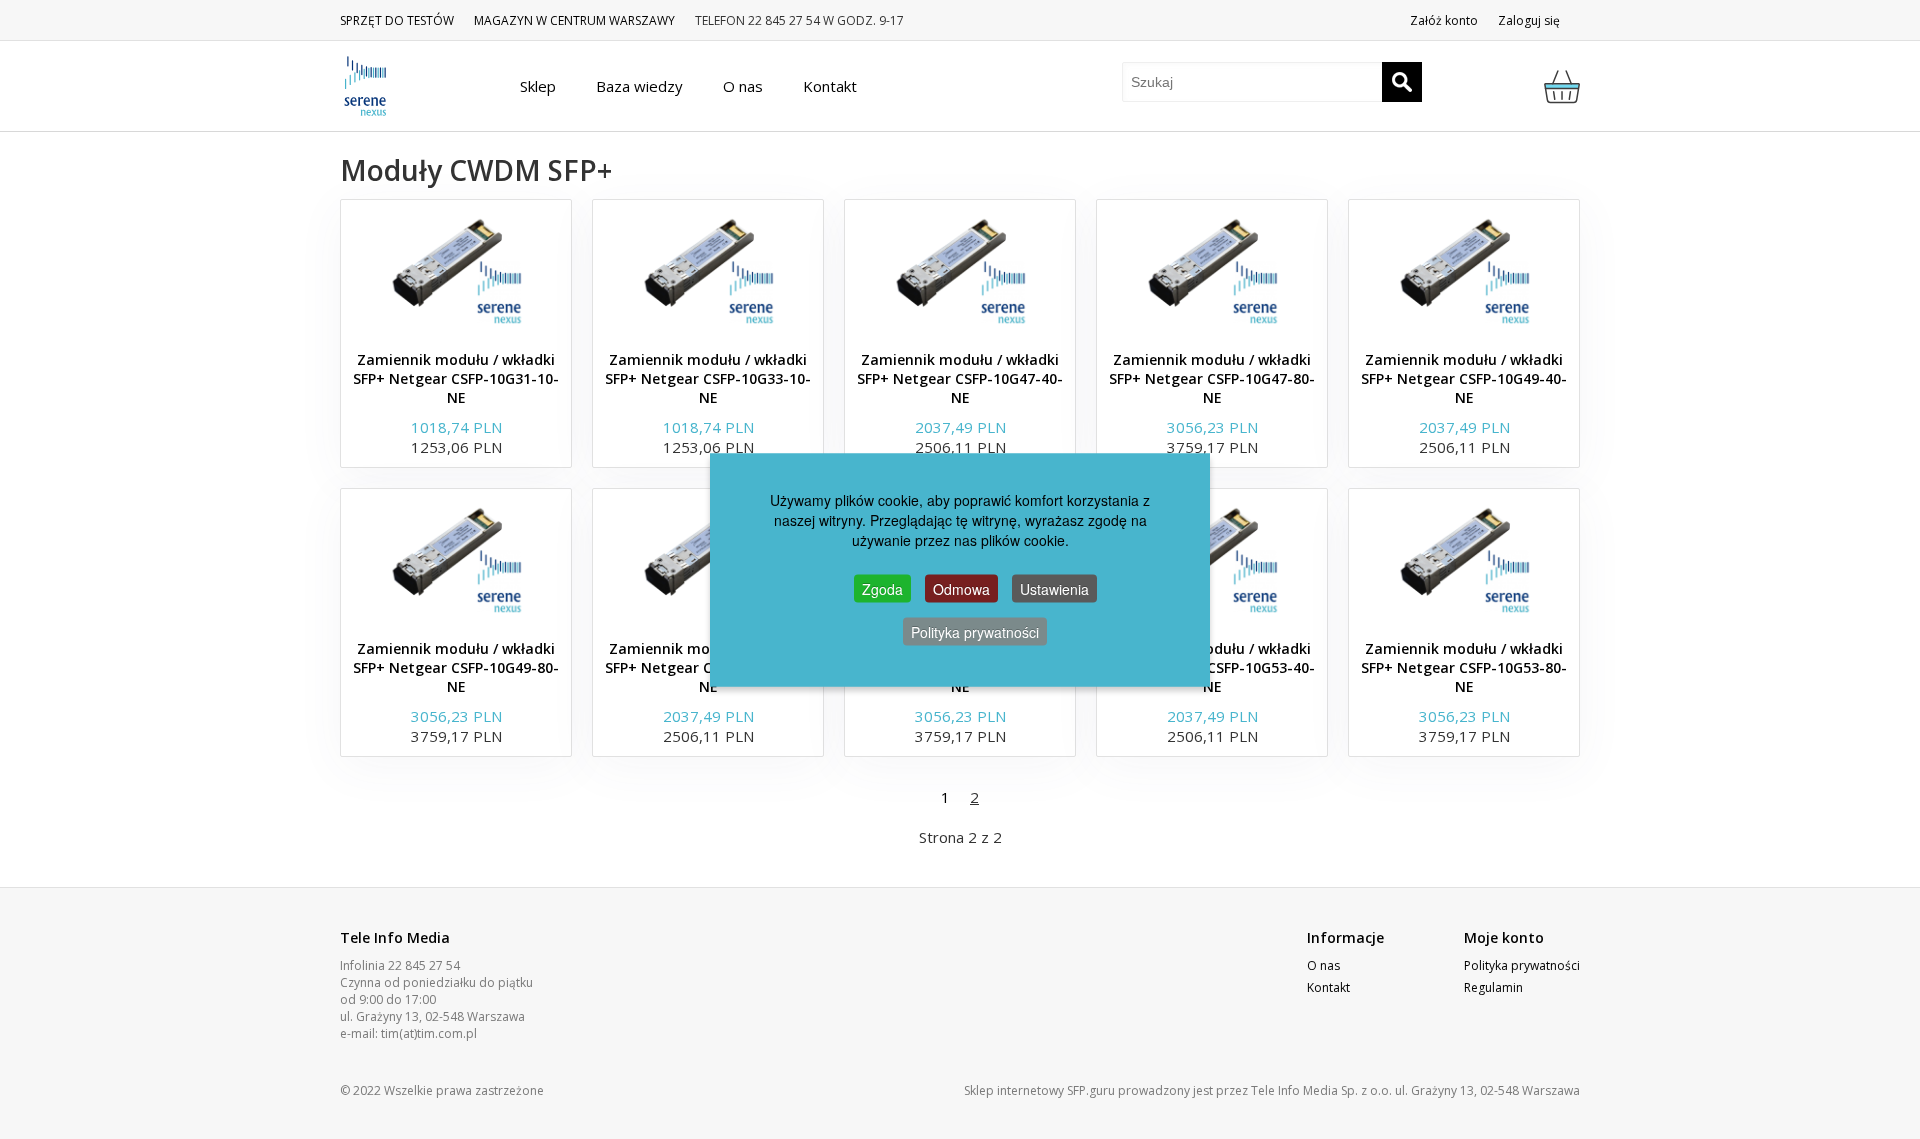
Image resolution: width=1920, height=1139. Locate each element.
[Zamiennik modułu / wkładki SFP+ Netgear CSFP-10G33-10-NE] (708, 270)
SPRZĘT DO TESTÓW (397, 20)
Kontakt (1328, 987)
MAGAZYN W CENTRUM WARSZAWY (574, 20)
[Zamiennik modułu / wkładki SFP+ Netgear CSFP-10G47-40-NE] (960, 270)
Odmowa (961, 588)
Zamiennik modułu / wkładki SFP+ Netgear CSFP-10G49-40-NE (1464, 378)
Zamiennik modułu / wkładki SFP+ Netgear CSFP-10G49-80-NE (456, 667)
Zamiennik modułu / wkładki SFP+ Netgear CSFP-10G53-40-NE (1212, 667)
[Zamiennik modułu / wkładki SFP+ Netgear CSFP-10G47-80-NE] (1212, 270)
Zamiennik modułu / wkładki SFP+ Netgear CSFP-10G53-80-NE (1464, 667)
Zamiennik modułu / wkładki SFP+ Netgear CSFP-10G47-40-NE (960, 378)
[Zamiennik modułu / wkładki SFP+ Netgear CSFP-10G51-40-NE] (708, 559)
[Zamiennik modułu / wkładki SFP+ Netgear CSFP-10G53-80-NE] (1464, 559)
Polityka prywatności (1522, 965)
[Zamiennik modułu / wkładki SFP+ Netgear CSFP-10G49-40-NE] (1464, 270)
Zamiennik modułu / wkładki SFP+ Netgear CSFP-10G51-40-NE (708, 667)
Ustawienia (1054, 588)
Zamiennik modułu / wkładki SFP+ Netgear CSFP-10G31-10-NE (456, 378)
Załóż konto (1444, 20)
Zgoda (882, 588)
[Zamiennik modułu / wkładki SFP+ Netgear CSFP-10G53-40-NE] (1212, 559)
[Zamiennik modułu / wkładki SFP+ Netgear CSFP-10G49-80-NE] (456, 559)
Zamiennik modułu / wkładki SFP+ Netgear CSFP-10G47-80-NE (1212, 378)
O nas (1323, 965)
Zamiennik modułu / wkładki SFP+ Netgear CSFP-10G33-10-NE (708, 378)
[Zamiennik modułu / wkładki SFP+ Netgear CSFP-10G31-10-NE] (456, 270)
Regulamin (1493, 987)
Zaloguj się (1529, 20)
